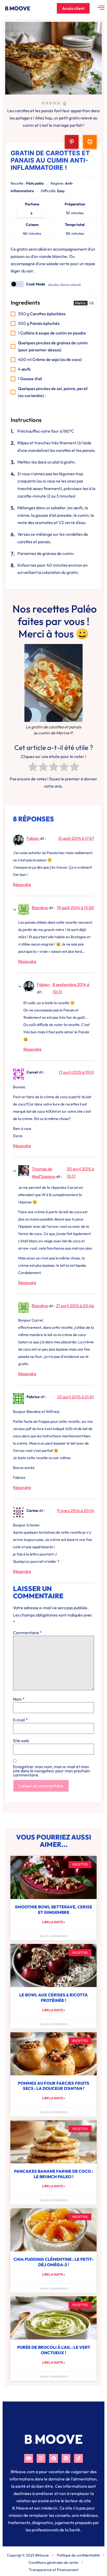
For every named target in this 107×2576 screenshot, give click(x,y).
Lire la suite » (53, 1922)
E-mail (20, 1720)
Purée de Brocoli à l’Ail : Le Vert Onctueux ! (54, 2350)
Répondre (22, 884)
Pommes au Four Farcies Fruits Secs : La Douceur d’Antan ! (54, 2086)
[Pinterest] (66, 2458)
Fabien (33, 838)
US (91, 303)
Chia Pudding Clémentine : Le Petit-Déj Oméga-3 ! (53, 2262)
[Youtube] (29, 2458)
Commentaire (27, 1633)
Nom (19, 1699)
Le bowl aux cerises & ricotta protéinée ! (53, 1998)
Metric (81, 303)
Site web (21, 1741)
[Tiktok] (78, 2458)
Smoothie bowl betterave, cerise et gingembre (53, 1910)
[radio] (33, 768)
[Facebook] (53, 2458)
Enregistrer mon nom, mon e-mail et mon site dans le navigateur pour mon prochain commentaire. (52, 1771)
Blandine (40, 908)
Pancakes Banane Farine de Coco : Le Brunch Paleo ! (54, 2174)
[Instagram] (41, 2458)
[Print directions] (90, 142)
